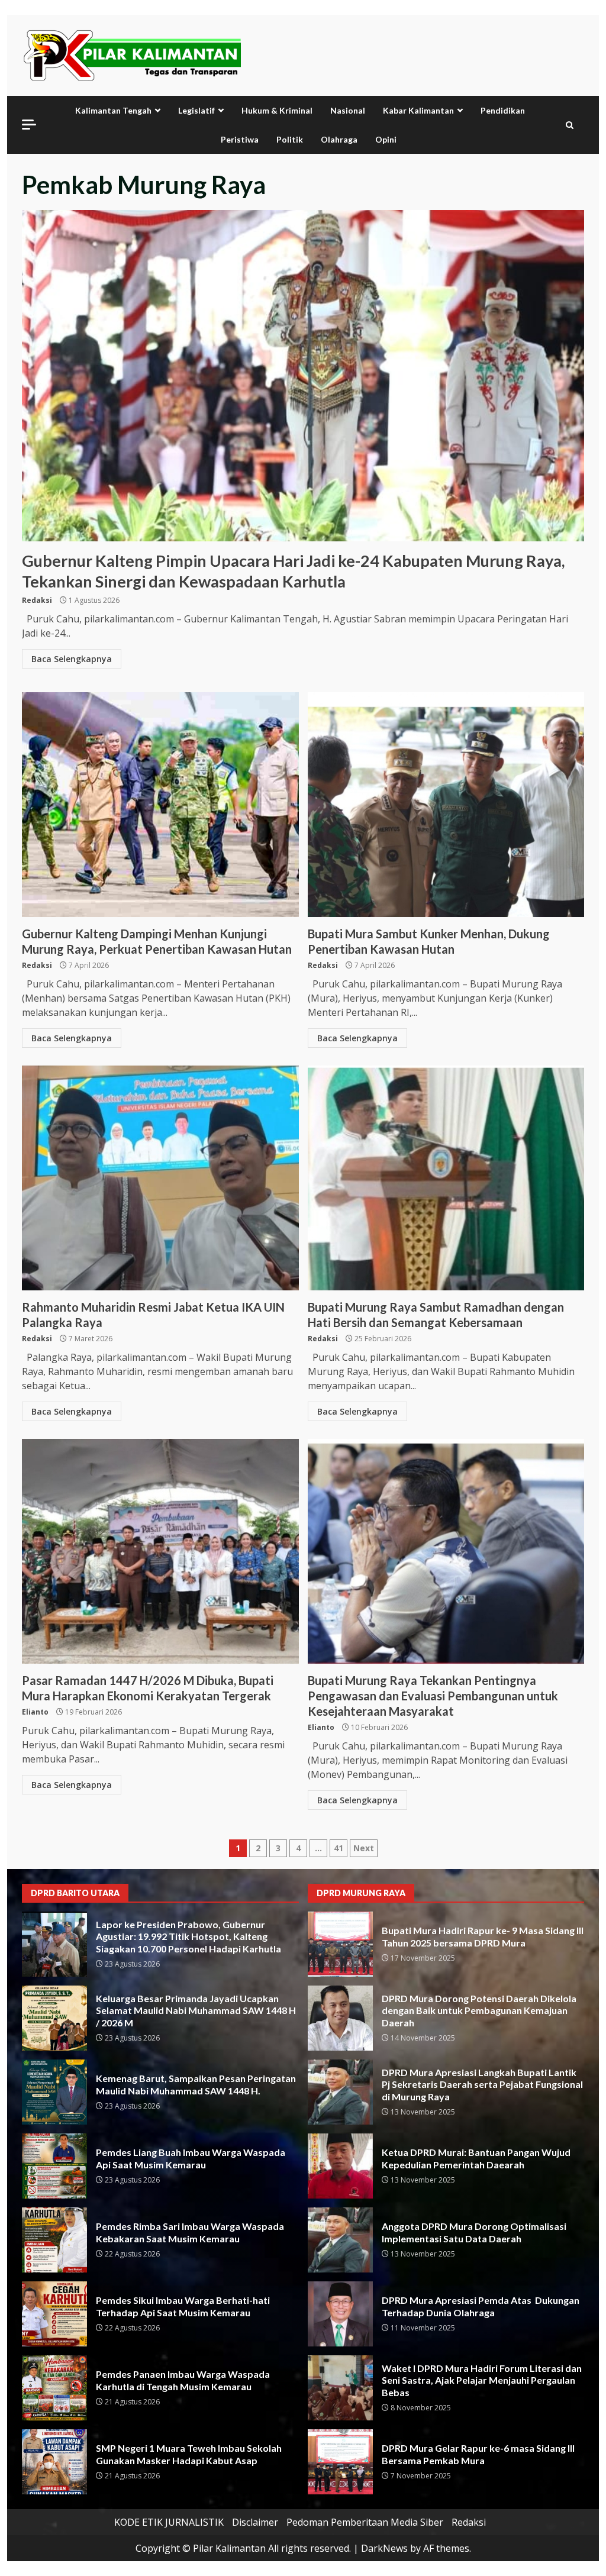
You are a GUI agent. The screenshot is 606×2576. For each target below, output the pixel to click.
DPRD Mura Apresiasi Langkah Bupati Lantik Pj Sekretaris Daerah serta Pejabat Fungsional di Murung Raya (340, 2092)
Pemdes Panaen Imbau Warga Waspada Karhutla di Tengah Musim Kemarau (54, 2388)
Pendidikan (503, 110)
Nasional (348, 110)
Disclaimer (255, 2522)
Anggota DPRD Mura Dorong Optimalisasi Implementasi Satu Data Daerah (340, 2240)
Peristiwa (240, 139)
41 (339, 1848)
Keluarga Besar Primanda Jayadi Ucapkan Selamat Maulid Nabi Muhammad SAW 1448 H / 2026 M (54, 2018)
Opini (386, 139)
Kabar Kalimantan (418, 110)
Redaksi (37, 600)
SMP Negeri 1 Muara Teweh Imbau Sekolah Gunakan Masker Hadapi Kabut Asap (54, 2462)
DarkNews (384, 2548)
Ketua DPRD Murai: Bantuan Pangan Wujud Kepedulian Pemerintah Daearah (340, 2166)
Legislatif (196, 110)
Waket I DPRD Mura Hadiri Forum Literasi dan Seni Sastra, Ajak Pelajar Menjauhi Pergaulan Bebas (340, 2388)
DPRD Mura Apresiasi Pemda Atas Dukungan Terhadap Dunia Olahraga (340, 2314)
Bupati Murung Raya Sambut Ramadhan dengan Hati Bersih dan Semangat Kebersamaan (446, 1178)
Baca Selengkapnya (72, 659)
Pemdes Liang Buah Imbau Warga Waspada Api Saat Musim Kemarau (54, 2166)
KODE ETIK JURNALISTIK (169, 2522)
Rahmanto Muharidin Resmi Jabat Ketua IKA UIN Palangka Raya (160, 1178)
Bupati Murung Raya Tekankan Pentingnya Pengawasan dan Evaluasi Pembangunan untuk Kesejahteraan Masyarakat (446, 1551)
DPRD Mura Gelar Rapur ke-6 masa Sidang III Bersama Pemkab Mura (340, 2462)
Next (364, 1848)
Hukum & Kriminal (277, 110)
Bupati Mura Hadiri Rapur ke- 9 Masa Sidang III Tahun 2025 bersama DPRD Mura (340, 1944)
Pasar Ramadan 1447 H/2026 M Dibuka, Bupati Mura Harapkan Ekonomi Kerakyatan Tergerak (160, 1551)
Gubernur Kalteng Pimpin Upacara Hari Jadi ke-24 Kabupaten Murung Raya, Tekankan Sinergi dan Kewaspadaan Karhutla (303, 376)
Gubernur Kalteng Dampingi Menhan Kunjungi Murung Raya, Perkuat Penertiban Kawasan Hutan (160, 805)
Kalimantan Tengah (113, 110)
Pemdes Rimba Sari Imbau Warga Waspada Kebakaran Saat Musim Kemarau (54, 2240)
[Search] (570, 125)
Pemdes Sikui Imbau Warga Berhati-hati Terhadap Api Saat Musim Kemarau (54, 2314)
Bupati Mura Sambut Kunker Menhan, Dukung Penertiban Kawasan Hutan (446, 805)
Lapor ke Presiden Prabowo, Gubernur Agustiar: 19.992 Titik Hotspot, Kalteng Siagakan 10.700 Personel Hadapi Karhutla (54, 1944)
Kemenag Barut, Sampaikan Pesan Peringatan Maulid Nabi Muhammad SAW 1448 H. (54, 2092)
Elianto (35, 1712)
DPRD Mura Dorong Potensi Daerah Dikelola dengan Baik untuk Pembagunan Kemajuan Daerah (340, 2018)
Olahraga (339, 139)
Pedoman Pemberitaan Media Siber (365, 2522)
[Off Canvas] (29, 125)
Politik (290, 139)
